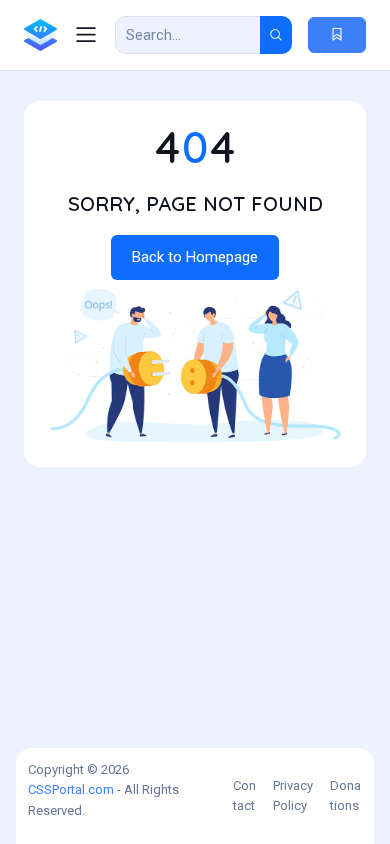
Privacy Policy (293, 795)
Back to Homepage (195, 257)
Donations (345, 795)
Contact (244, 795)
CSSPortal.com (71, 789)
